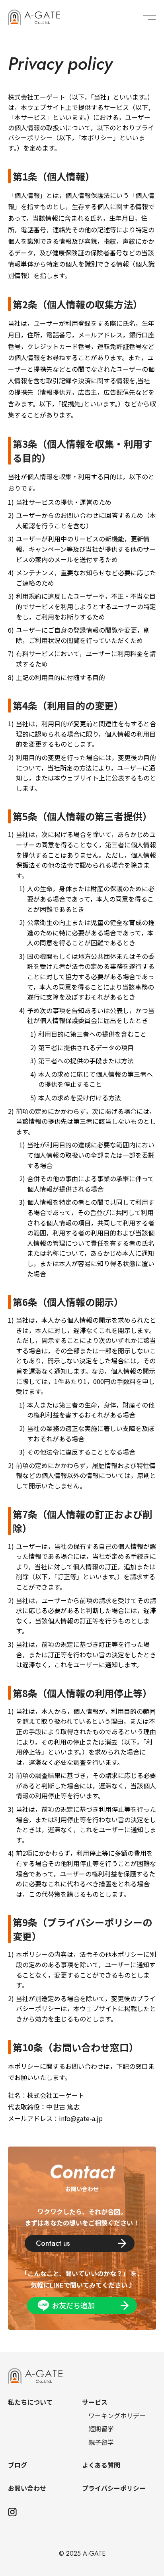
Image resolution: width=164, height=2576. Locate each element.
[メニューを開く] (150, 18)
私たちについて (30, 2402)
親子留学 (101, 2442)
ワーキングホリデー (117, 2415)
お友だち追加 (73, 2305)
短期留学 (101, 2429)
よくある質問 (101, 2465)
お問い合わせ (27, 2488)
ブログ (18, 2465)
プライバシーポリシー (114, 2488)
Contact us (53, 2243)
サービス (95, 2402)
